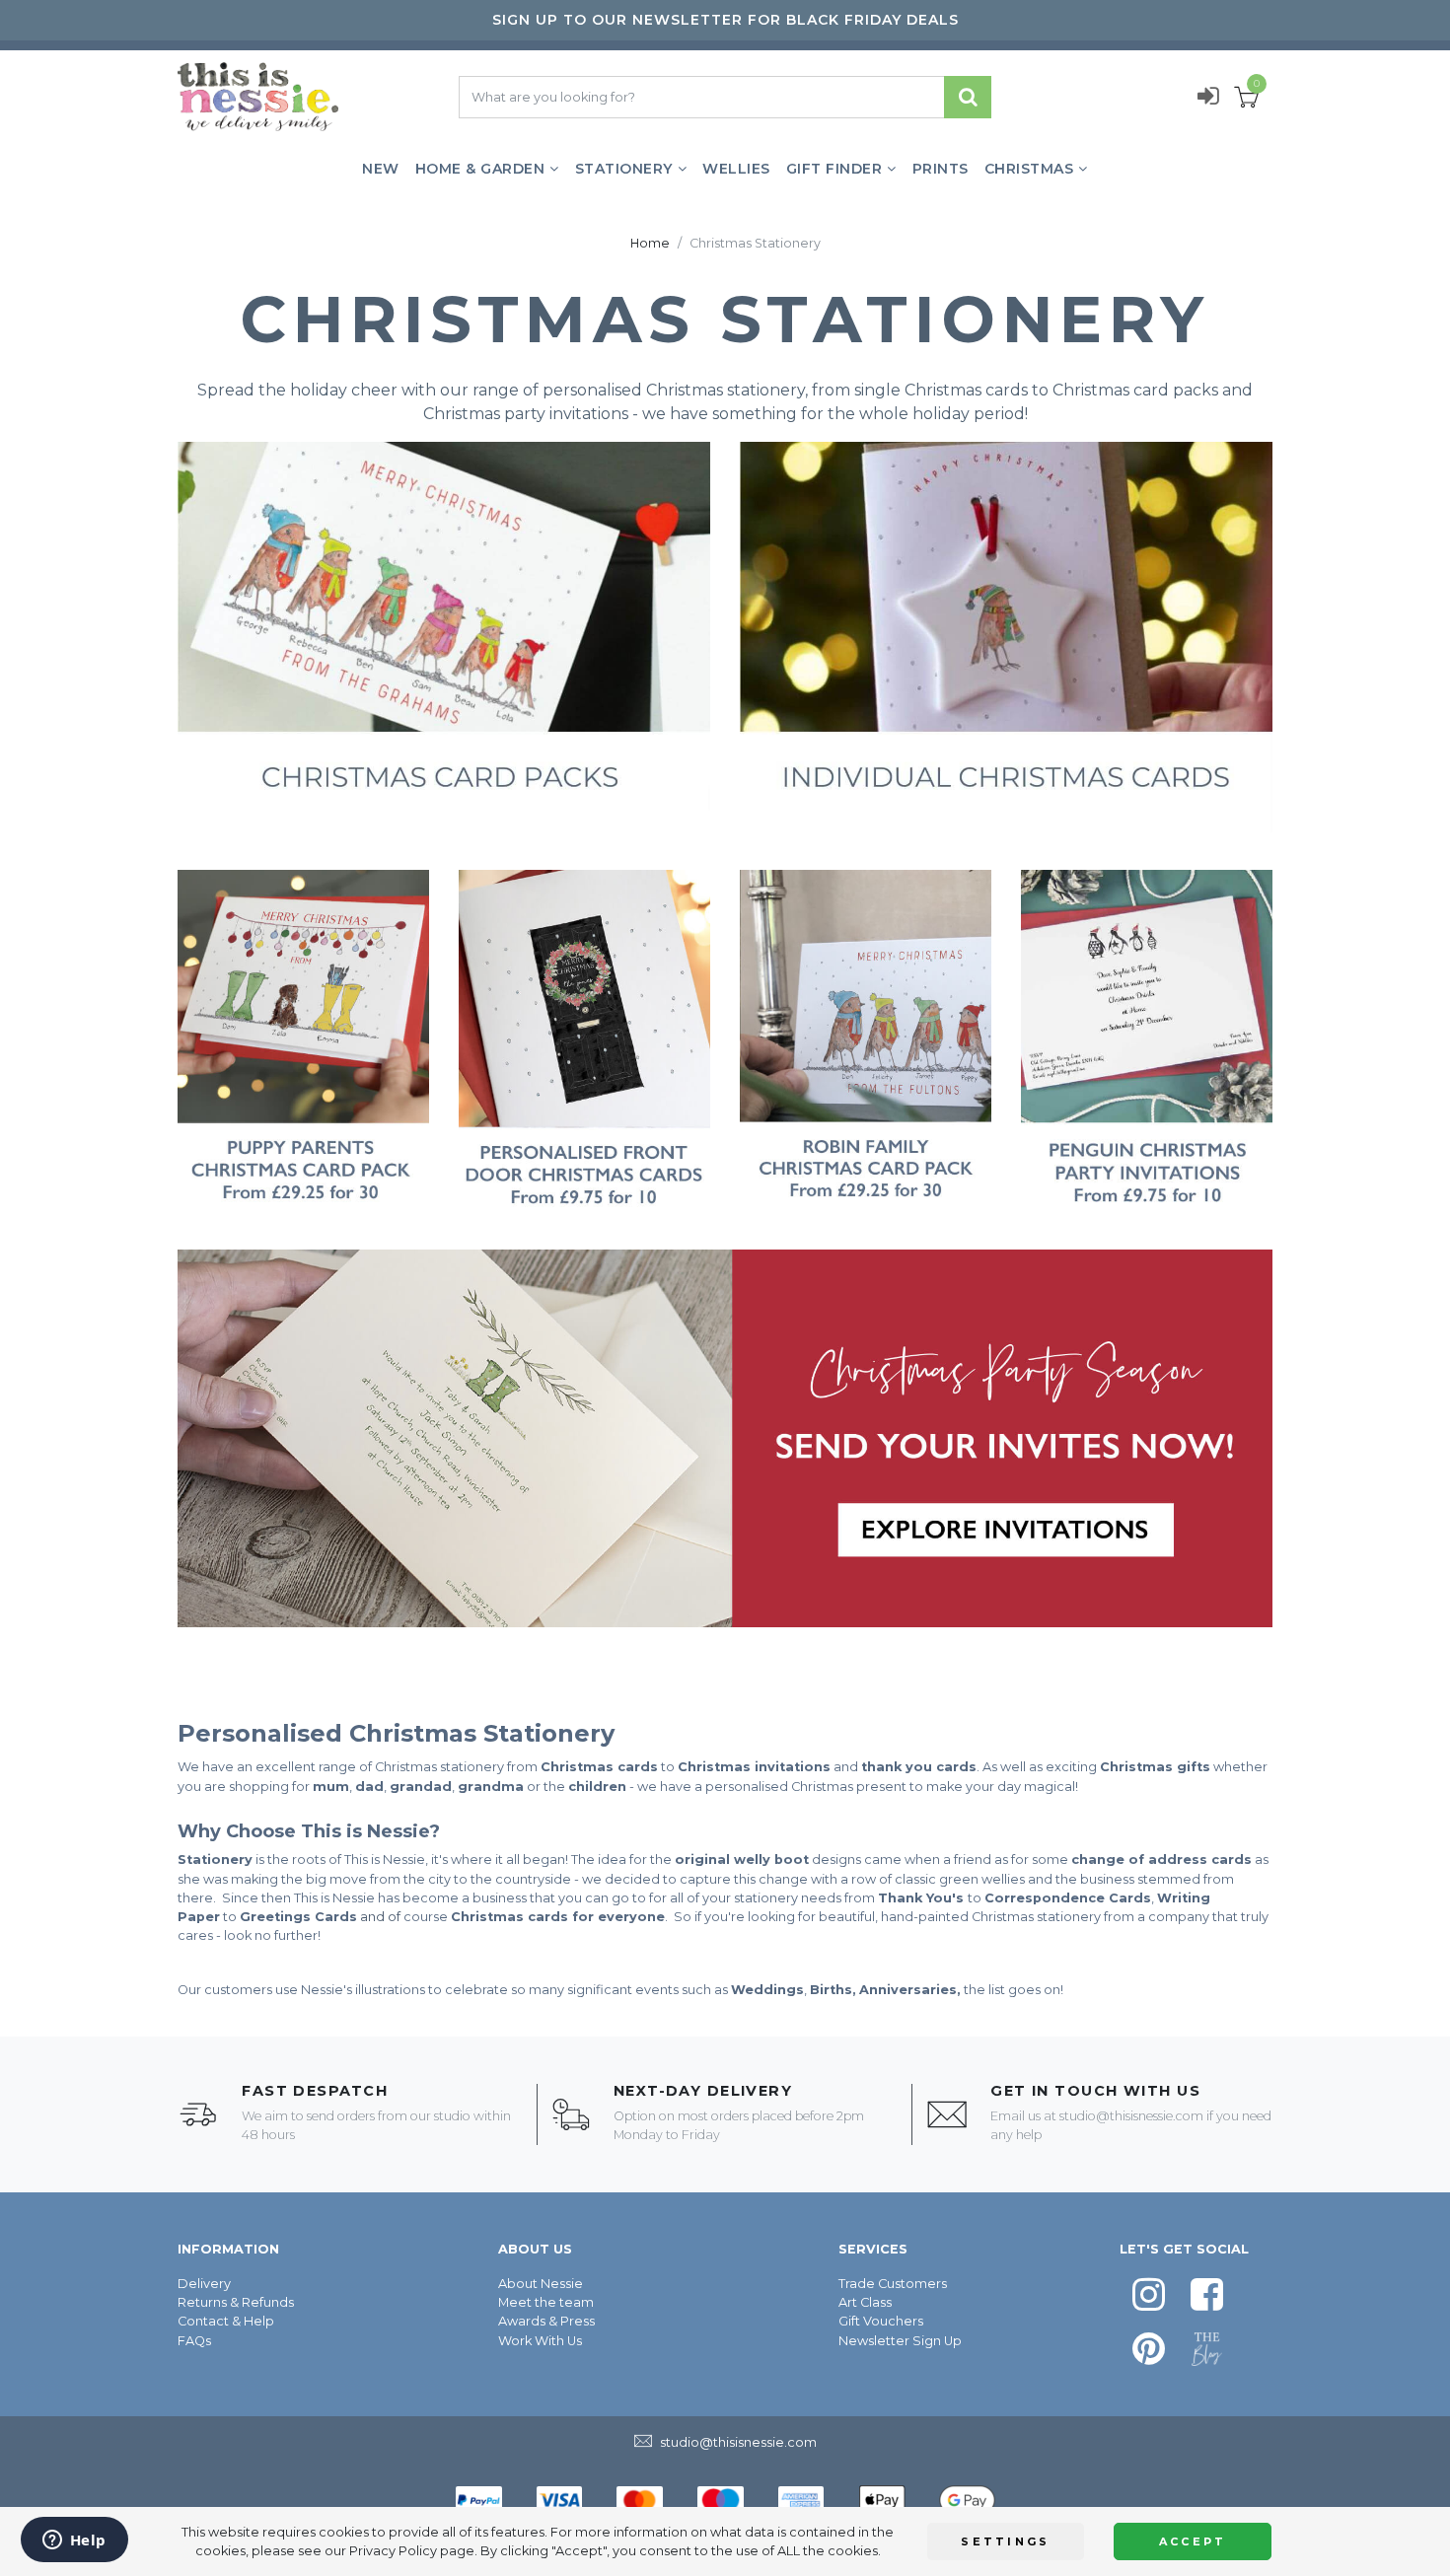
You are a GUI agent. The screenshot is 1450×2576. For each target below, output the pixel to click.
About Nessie (541, 2284)
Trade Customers (893, 2284)
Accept (1193, 2541)
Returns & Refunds (236, 2302)
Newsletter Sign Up (900, 2341)
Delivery (204, 2284)
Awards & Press (546, 2321)
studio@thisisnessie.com (1131, 2116)
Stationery (624, 169)
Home (650, 243)
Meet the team (546, 2302)
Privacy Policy (393, 2551)
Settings (1005, 2541)
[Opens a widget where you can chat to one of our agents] (74, 2541)
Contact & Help (226, 2321)
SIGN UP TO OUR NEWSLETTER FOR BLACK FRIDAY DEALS (725, 20)
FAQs (194, 2341)
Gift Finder (834, 169)
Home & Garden (480, 169)
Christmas (1029, 169)
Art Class (865, 2302)
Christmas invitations (754, 1767)
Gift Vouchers (881, 2321)
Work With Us (540, 2341)
